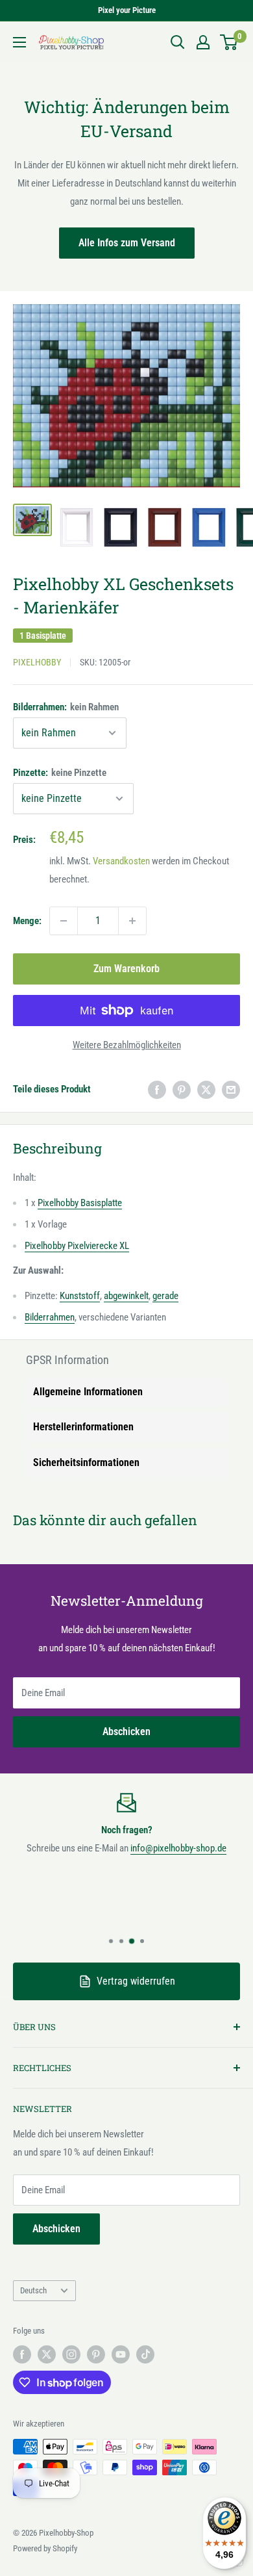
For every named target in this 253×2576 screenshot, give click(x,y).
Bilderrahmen (50, 1317)
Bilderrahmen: (66, 707)
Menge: (27, 921)
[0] (229, 42)
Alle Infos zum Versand (127, 243)
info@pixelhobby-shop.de (178, 1848)
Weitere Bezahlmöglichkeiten (127, 1045)
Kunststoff (80, 1296)
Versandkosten (121, 861)
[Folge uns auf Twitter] (47, 2354)
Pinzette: (60, 773)
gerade (165, 1296)
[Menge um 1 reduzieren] (64, 921)
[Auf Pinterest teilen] (182, 1089)
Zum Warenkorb (126, 969)
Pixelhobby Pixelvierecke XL (77, 1246)
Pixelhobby (37, 662)
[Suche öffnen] (178, 42)
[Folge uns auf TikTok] (145, 2354)
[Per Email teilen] (231, 1089)
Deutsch (33, 2290)
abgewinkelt (126, 1296)
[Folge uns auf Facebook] (22, 2354)
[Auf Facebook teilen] (157, 1089)
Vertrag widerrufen (136, 1981)
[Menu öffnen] (19, 42)
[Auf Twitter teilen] (206, 1089)
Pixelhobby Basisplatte (80, 1203)
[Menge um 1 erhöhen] (132, 921)
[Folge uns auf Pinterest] (96, 2354)
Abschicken (126, 1732)
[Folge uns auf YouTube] (121, 2354)
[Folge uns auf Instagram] (71, 2354)
